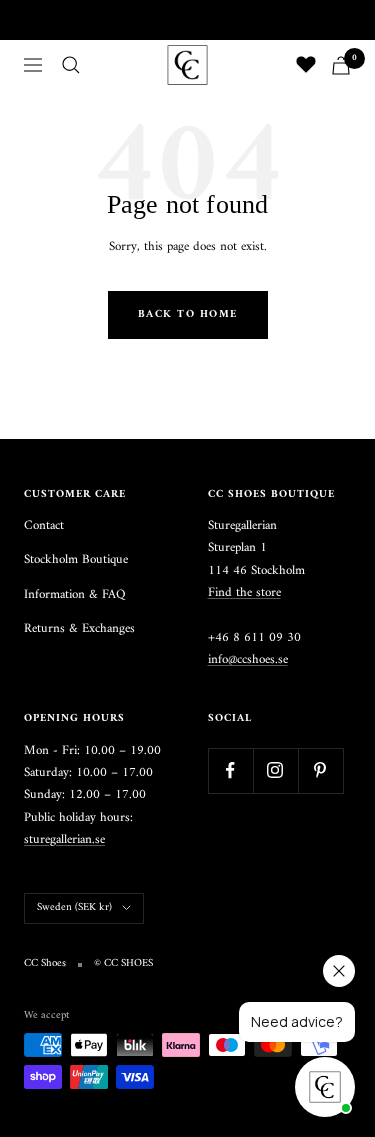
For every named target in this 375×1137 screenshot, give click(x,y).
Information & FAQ (74, 595)
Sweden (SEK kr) (74, 907)
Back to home (188, 314)
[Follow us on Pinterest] (320, 770)
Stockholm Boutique (76, 560)
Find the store (244, 592)
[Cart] (341, 65)
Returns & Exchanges (79, 629)
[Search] (71, 65)
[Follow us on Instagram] (275, 770)
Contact (44, 526)
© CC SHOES (123, 964)
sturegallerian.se (64, 839)
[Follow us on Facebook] (230, 770)
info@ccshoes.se (248, 659)
